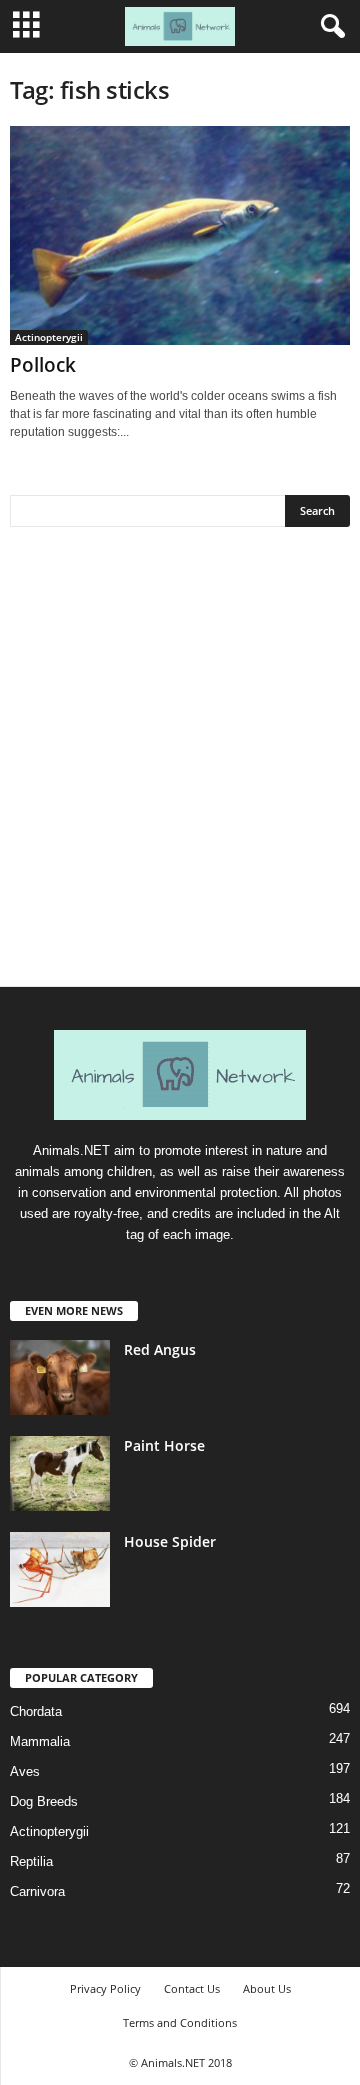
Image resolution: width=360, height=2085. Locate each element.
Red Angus (160, 1349)
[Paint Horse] (60, 1473)
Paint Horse (164, 1445)
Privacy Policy (105, 1988)
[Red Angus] (60, 1377)
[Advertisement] (180, 764)
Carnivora (37, 1891)
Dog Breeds (44, 1801)
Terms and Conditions (180, 2022)
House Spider (170, 1541)
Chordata (36, 1711)
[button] (329, 27)
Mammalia (40, 1741)
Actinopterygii (49, 337)
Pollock (43, 365)
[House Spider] (60, 1569)
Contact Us (192, 1988)
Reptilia (31, 1861)
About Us (267, 1988)
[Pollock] (180, 235)
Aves (25, 1771)
